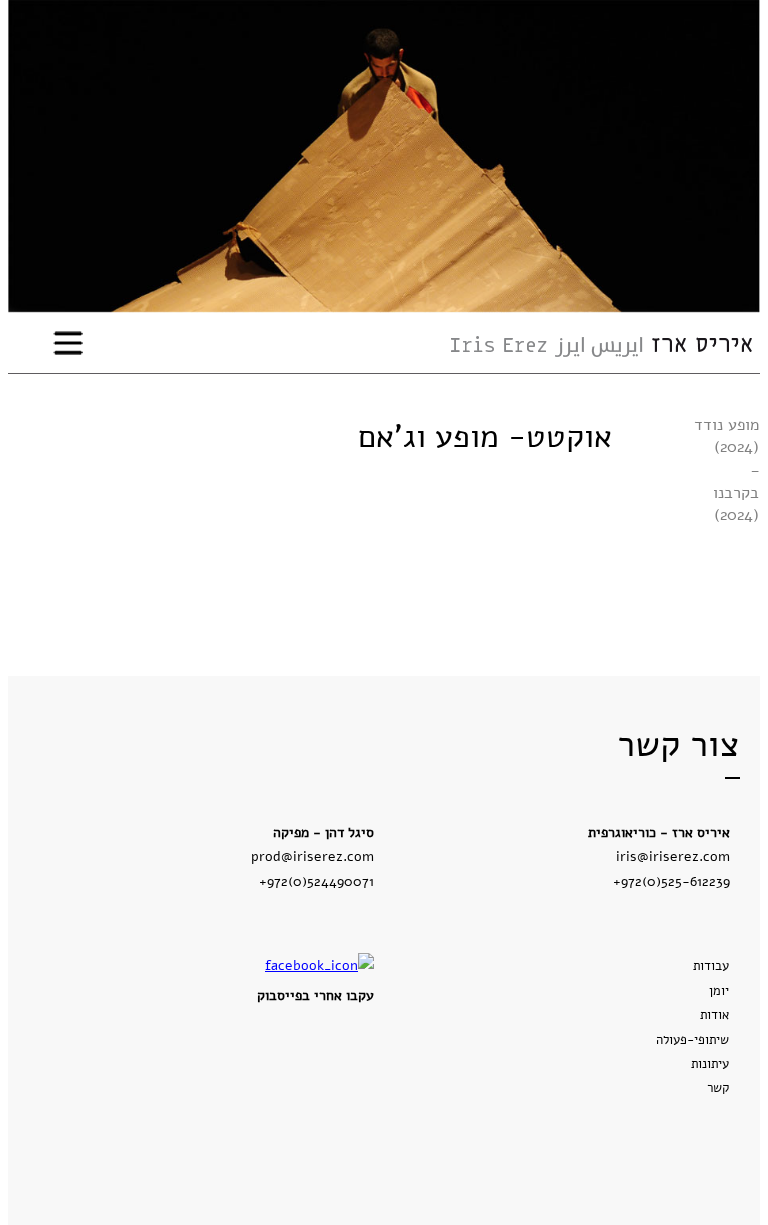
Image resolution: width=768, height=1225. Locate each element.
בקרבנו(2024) (736, 504)
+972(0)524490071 (316, 881)
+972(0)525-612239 (671, 881)
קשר (718, 1088)
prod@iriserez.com (312, 856)
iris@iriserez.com (673, 856)
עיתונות (710, 1064)
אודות (714, 1015)
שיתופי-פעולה (692, 1040)
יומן (719, 991)
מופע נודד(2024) (726, 436)
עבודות (711, 966)
